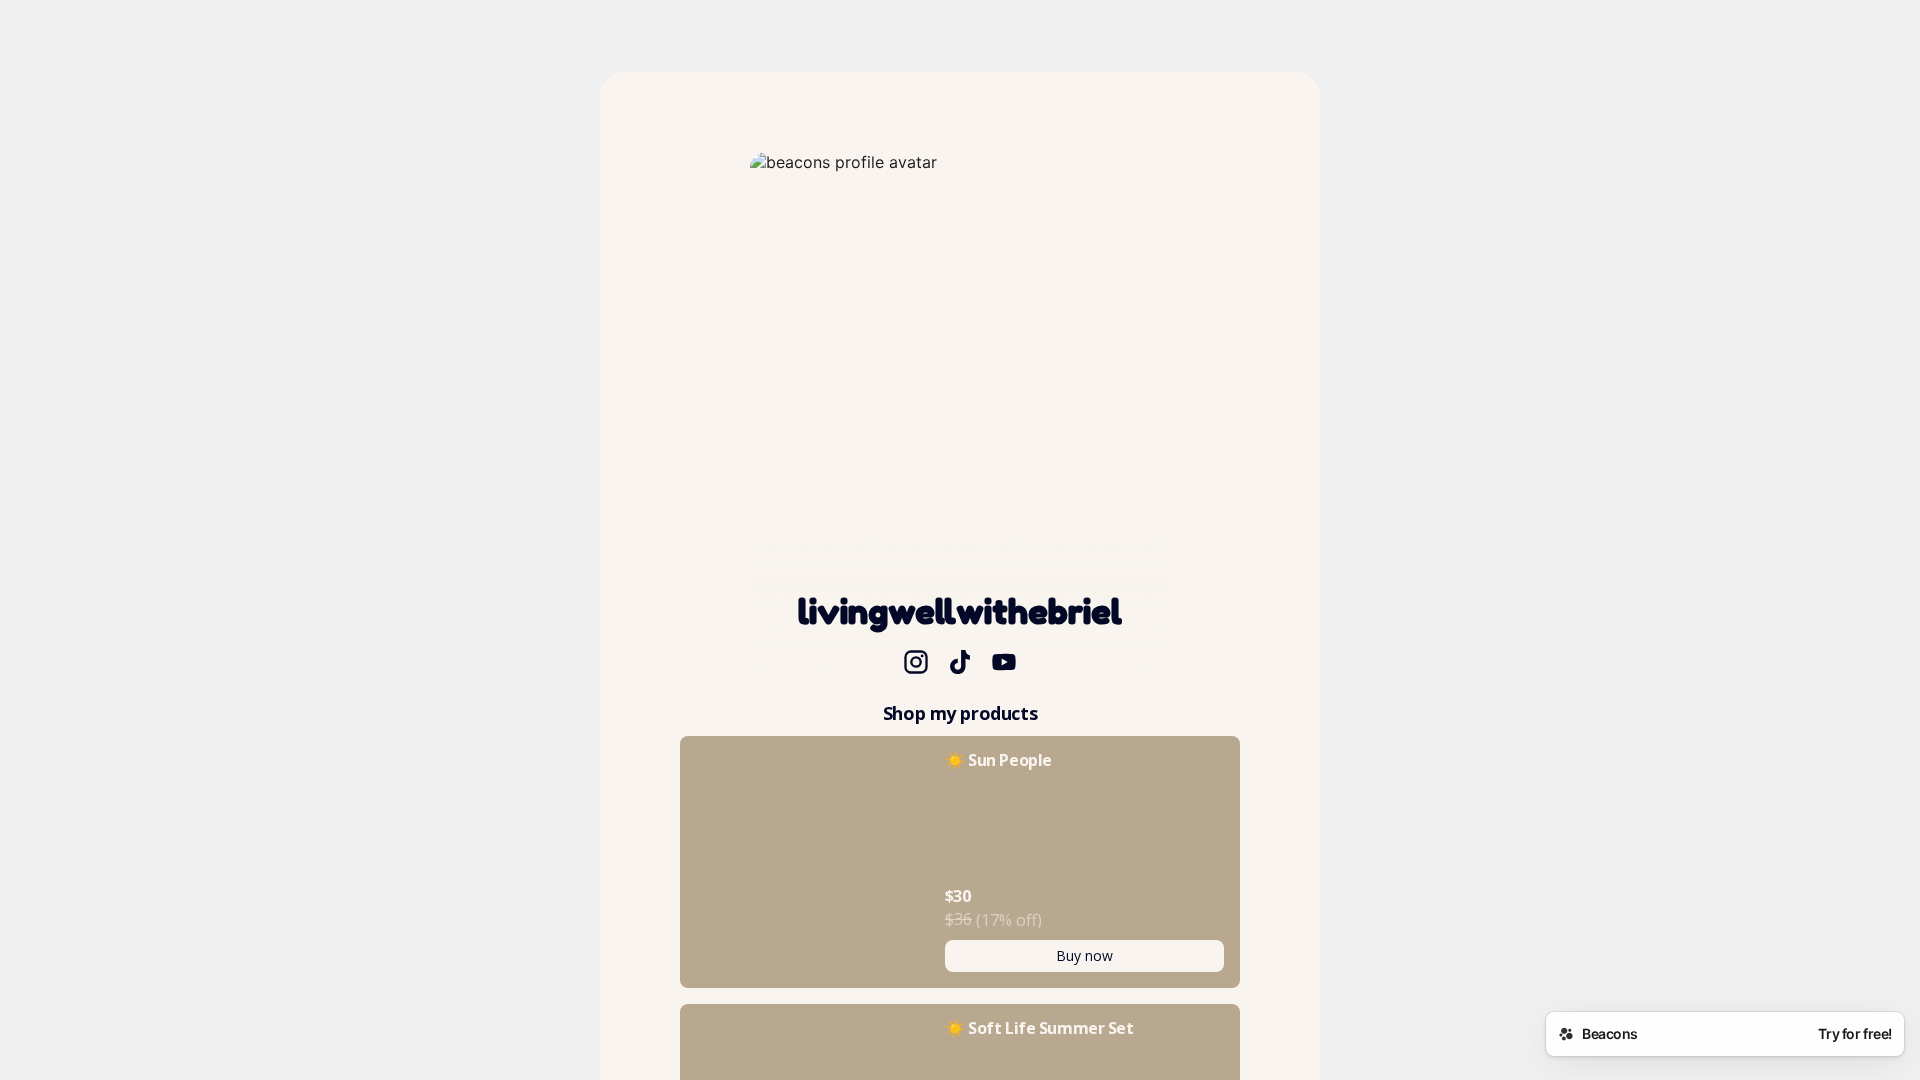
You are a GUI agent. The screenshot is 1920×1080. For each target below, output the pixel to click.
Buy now (1084, 955)
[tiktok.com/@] (960, 664)
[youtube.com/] (1004, 664)
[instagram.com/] (916, 664)
